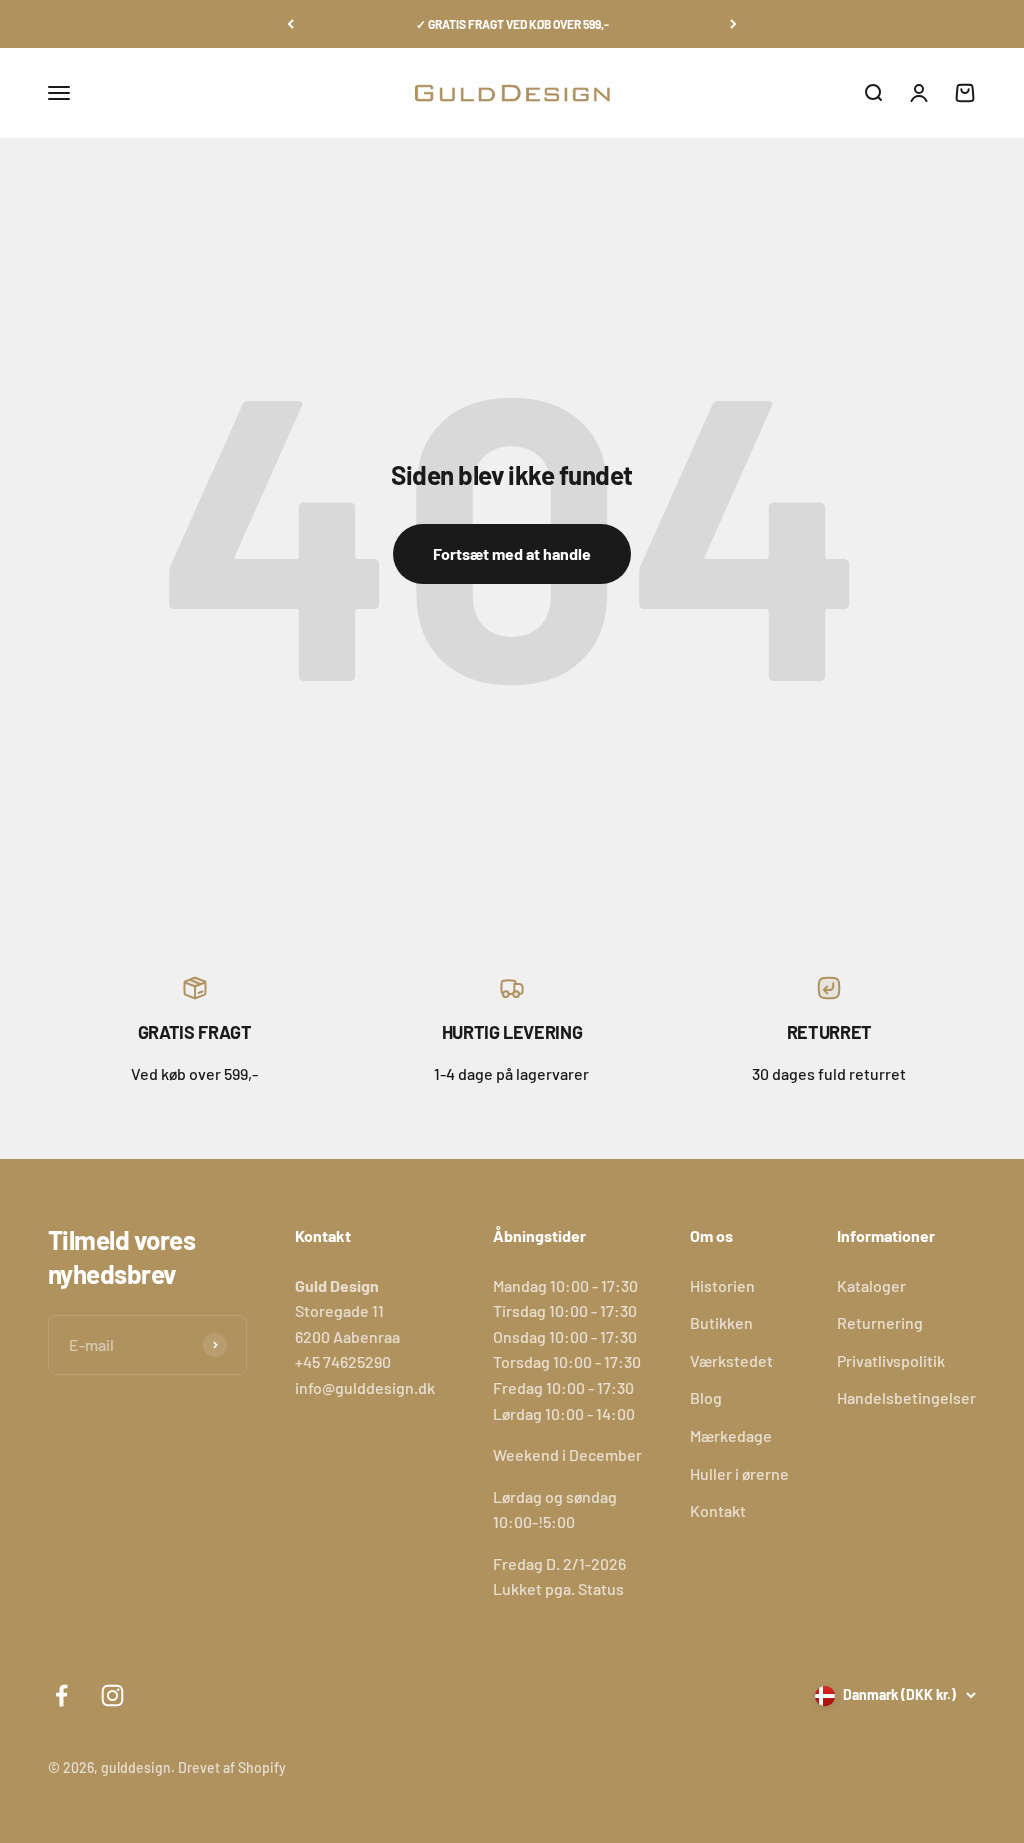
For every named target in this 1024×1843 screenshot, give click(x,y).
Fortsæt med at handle (512, 553)
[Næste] (733, 24)
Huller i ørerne (739, 1473)
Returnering (880, 1322)
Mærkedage (731, 1435)
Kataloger (871, 1285)
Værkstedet (731, 1360)
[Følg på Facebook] (61, 1695)
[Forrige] (290, 24)
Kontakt (718, 1510)
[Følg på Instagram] (112, 1695)
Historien (722, 1285)
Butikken (721, 1322)
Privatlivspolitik (891, 1360)
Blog (706, 1397)
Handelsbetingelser (906, 1397)
